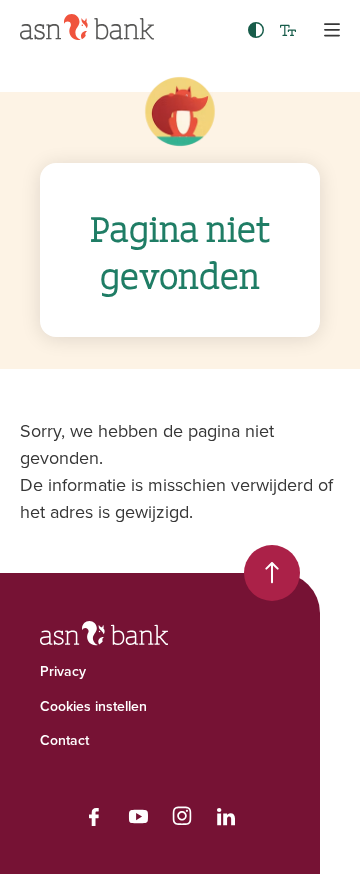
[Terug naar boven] (272, 573)
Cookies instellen (93, 706)
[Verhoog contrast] (256, 30)
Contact (64, 740)
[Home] (87, 27)
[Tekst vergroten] (288, 30)
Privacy (63, 671)
